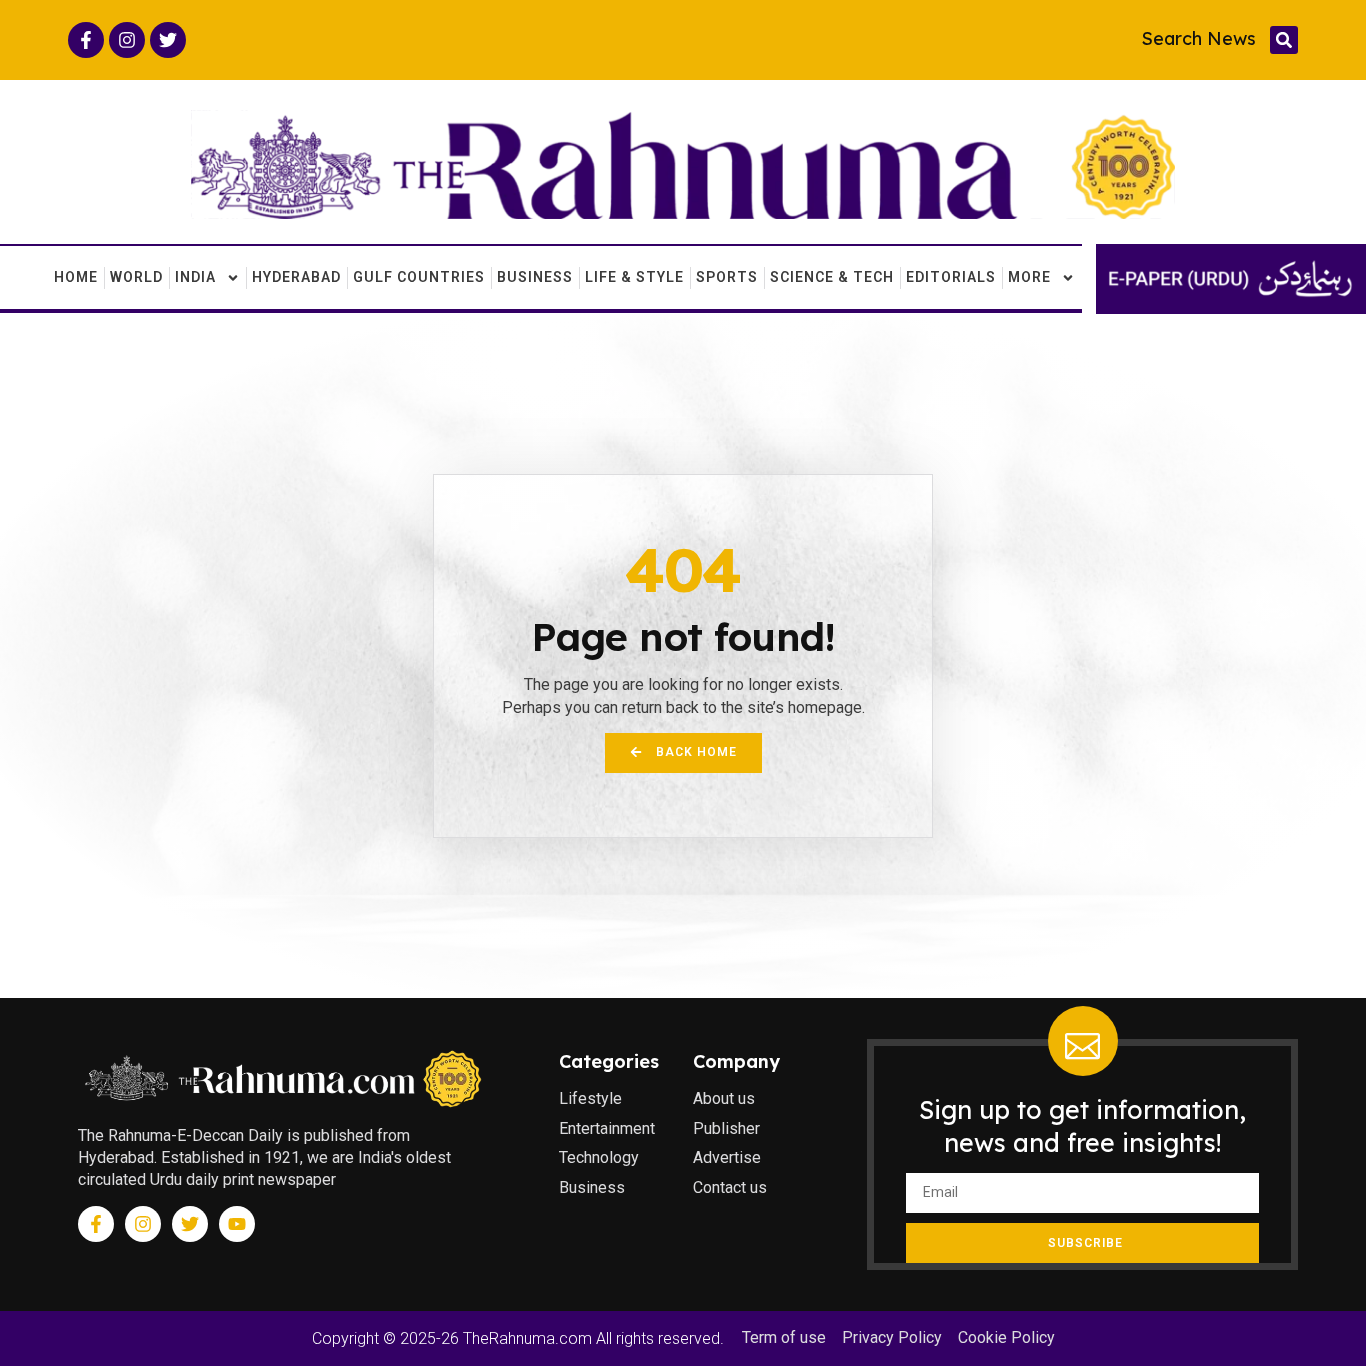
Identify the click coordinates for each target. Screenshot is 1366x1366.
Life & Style (634, 277)
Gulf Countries (419, 277)
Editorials (951, 277)
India (195, 277)
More (1029, 277)
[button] (1284, 40)
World (136, 277)
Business (535, 277)
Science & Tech (832, 277)
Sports (727, 277)
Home (76, 277)
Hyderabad (296, 277)
